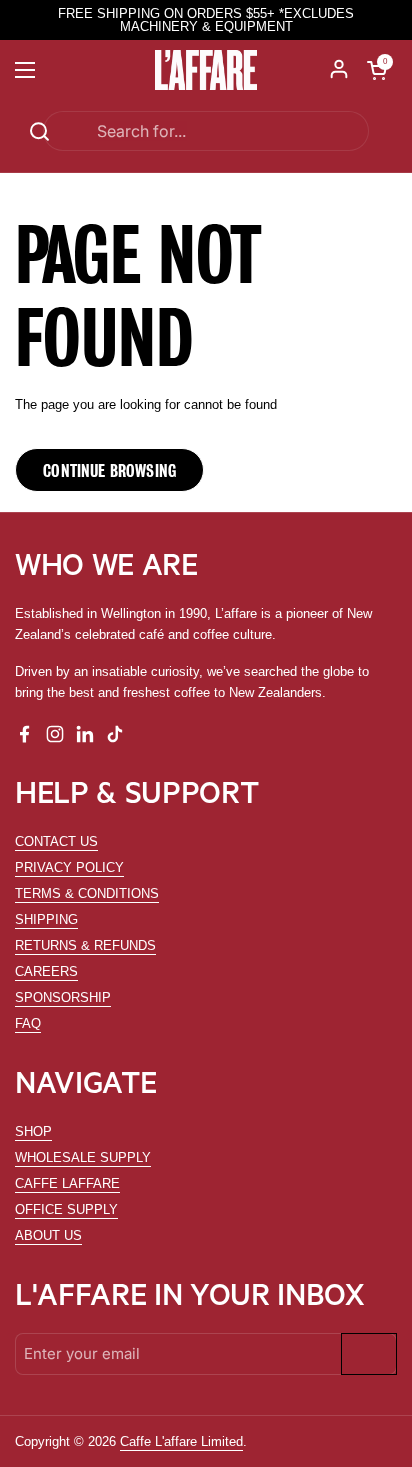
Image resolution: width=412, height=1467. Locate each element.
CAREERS (46, 971)
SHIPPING (46, 919)
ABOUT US (48, 1235)
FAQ (28, 1023)
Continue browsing (109, 470)
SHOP (33, 1131)
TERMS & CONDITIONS (87, 893)
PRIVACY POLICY (69, 867)
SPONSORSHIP (63, 997)
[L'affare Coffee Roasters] (206, 70)
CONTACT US (56, 841)
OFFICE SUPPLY (66, 1209)
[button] (377, 70)
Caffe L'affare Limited (181, 1441)
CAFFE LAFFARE (67, 1183)
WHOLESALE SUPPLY (83, 1157)
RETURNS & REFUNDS (85, 945)
